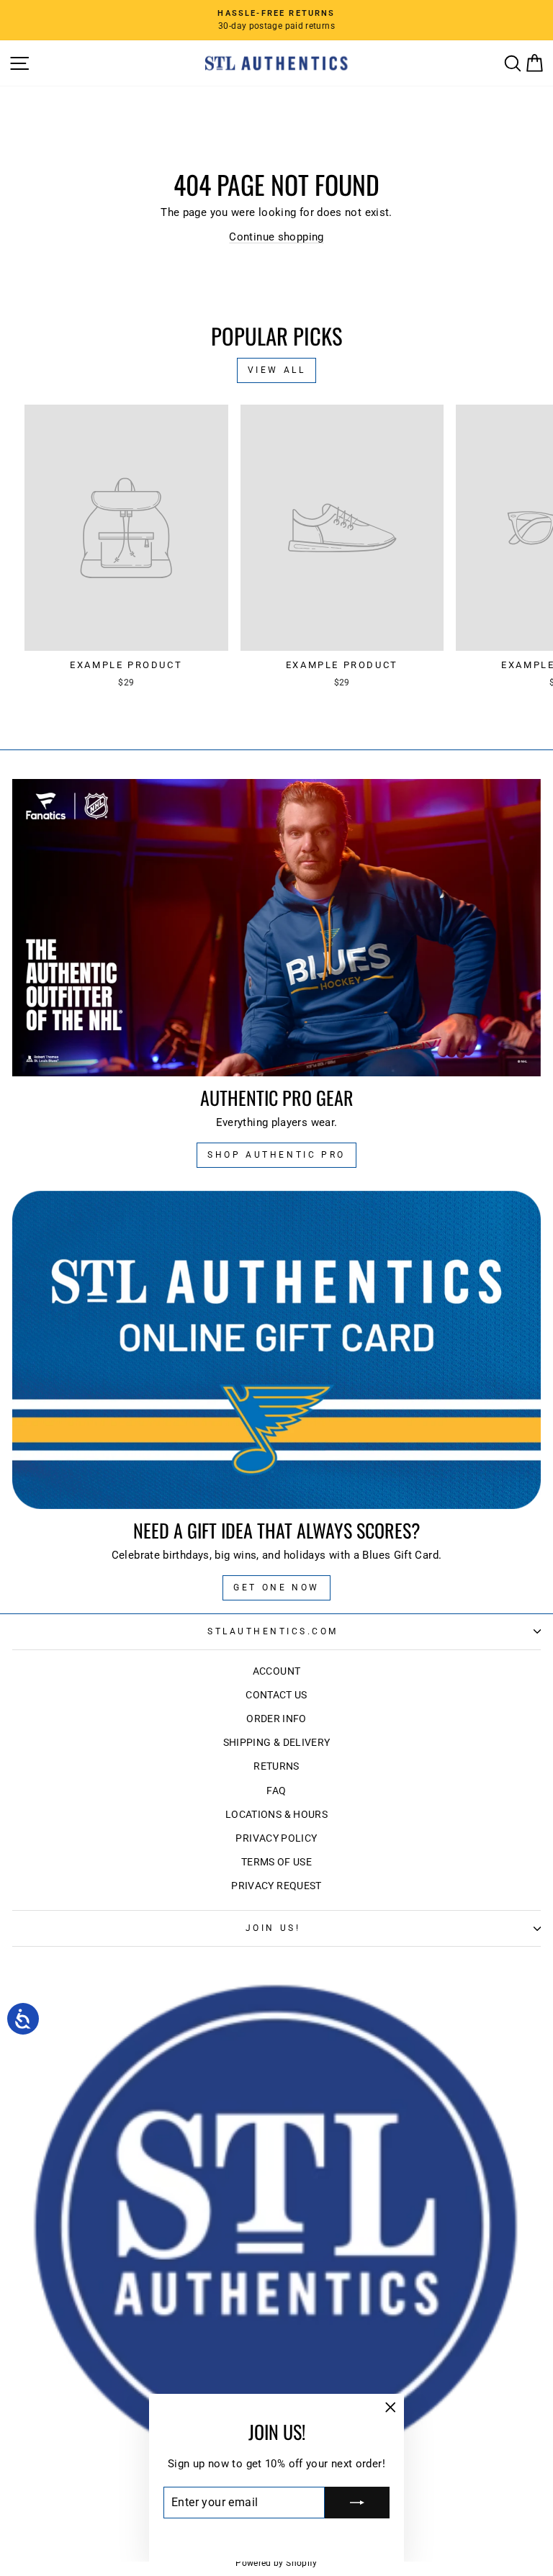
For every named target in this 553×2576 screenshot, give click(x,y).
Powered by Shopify (276, 2563)
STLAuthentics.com (273, 1631)
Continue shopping (276, 237)
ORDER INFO (276, 1719)
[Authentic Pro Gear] (276, 928)
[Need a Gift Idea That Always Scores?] (276, 1350)
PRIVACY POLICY (276, 1838)
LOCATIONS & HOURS (276, 1814)
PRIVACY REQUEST (276, 1886)
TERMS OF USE (276, 1862)
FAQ (276, 1791)
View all (277, 370)
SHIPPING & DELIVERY (277, 1742)
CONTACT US (276, 1695)
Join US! (273, 1928)
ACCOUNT (277, 1671)
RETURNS (276, 1766)
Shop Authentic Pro (276, 1155)
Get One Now (276, 1588)
